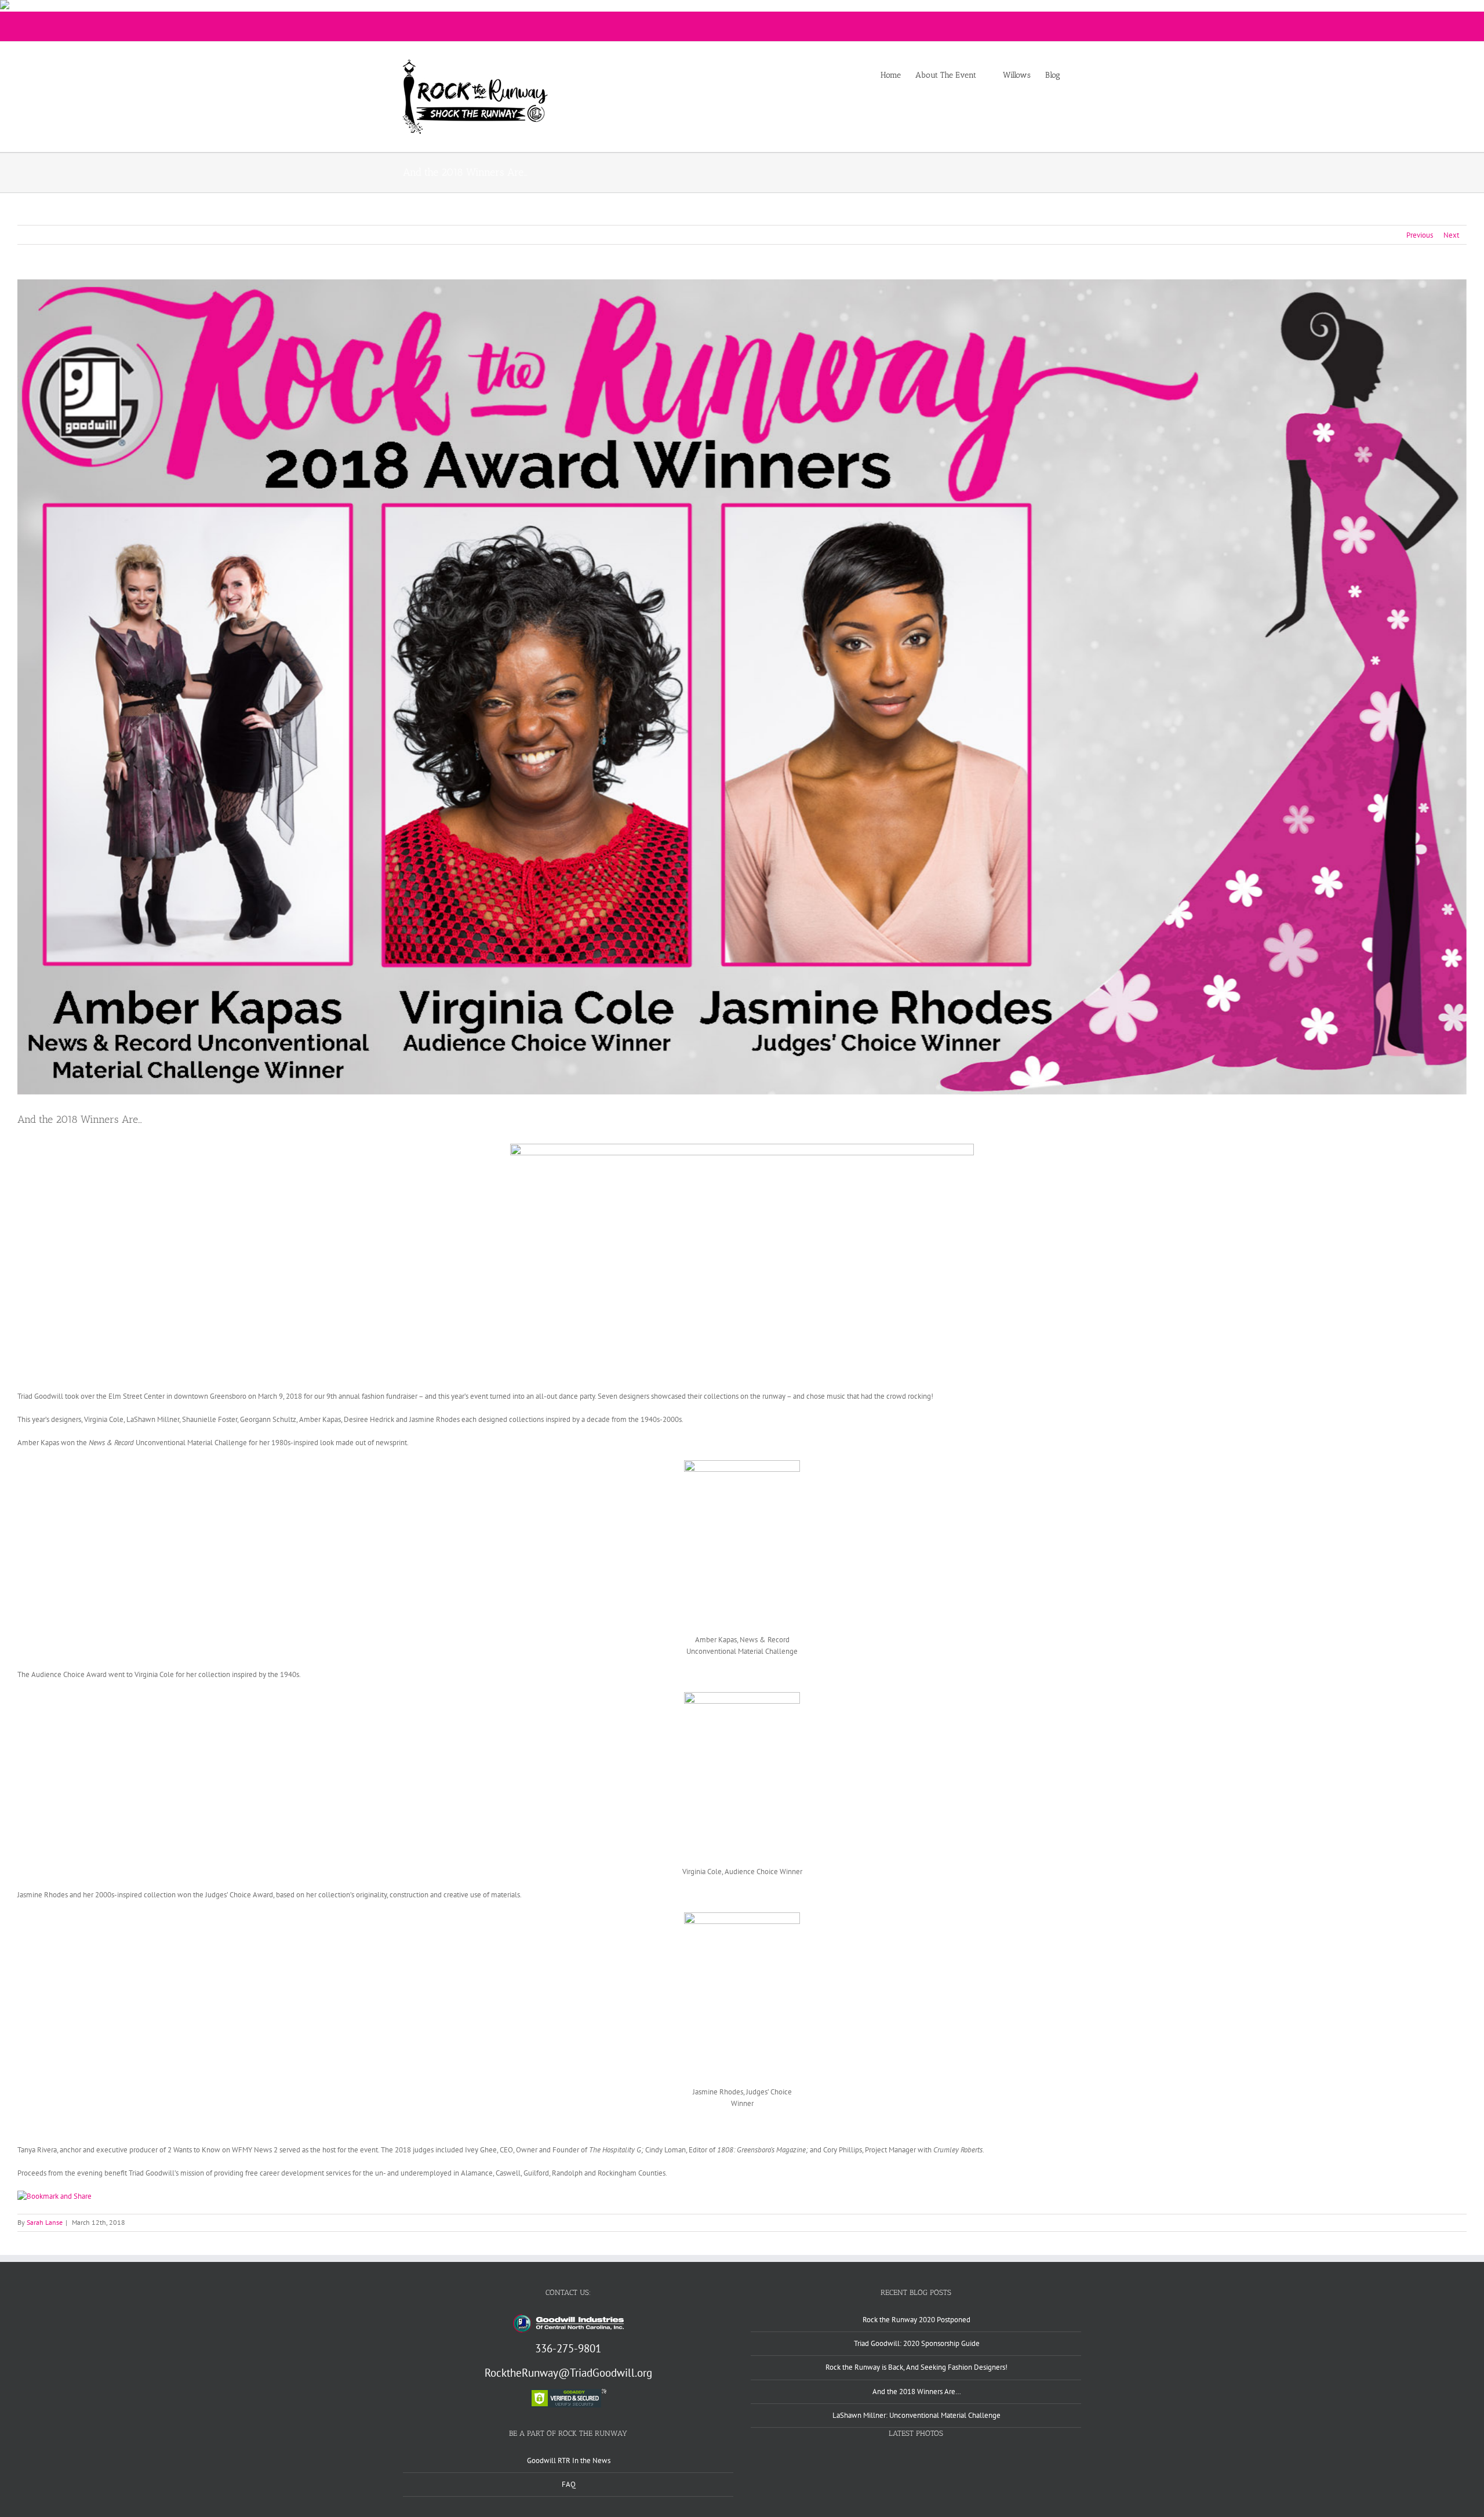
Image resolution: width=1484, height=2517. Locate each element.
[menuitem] (898, 74)
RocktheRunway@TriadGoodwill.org (568, 2373)
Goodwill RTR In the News (569, 2460)
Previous (1420, 235)
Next (1451, 235)
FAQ (569, 2484)
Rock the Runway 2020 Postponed (916, 2320)
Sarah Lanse (45, 2222)
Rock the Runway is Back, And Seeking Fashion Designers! (916, 2367)
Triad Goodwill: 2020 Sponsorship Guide (917, 2343)
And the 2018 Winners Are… (917, 2391)
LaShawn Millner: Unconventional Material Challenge (916, 2415)
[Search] (1078, 74)
